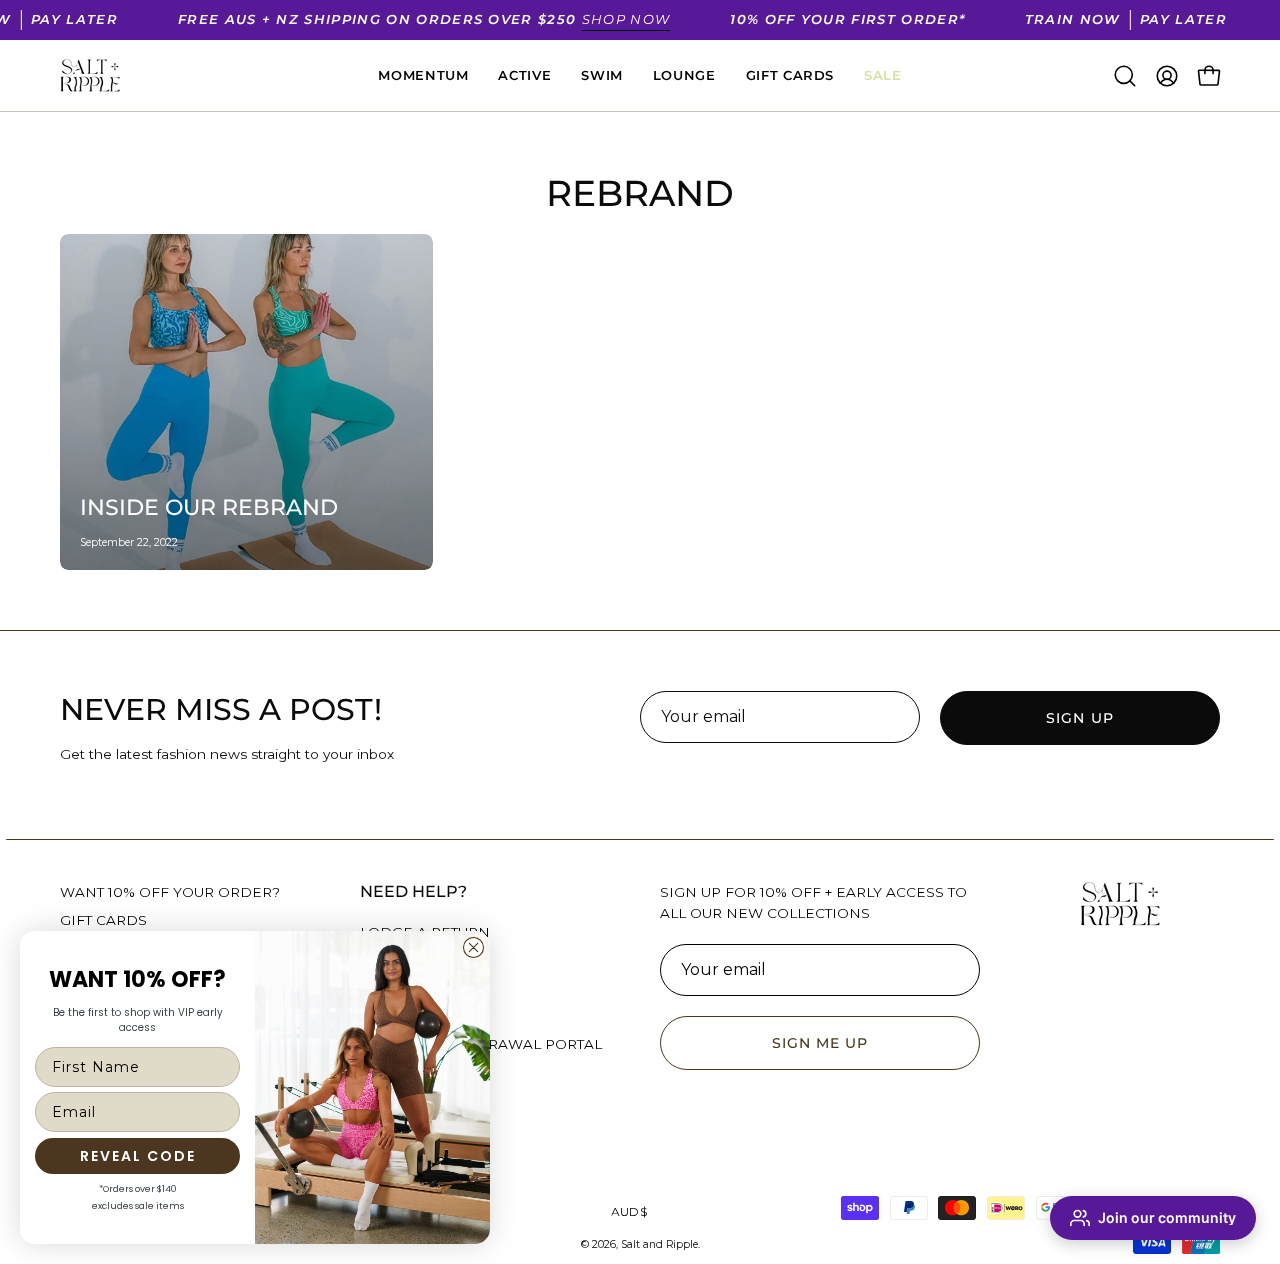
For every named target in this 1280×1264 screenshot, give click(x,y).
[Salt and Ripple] (90, 76)
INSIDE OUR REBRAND (209, 507)
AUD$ (629, 1211)
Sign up (1080, 718)
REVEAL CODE (138, 1156)
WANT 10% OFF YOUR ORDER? (170, 892)
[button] (1125, 76)
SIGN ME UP (820, 1043)
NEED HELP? (413, 891)
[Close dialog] (473, 947)
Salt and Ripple (659, 1244)
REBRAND (640, 193)
